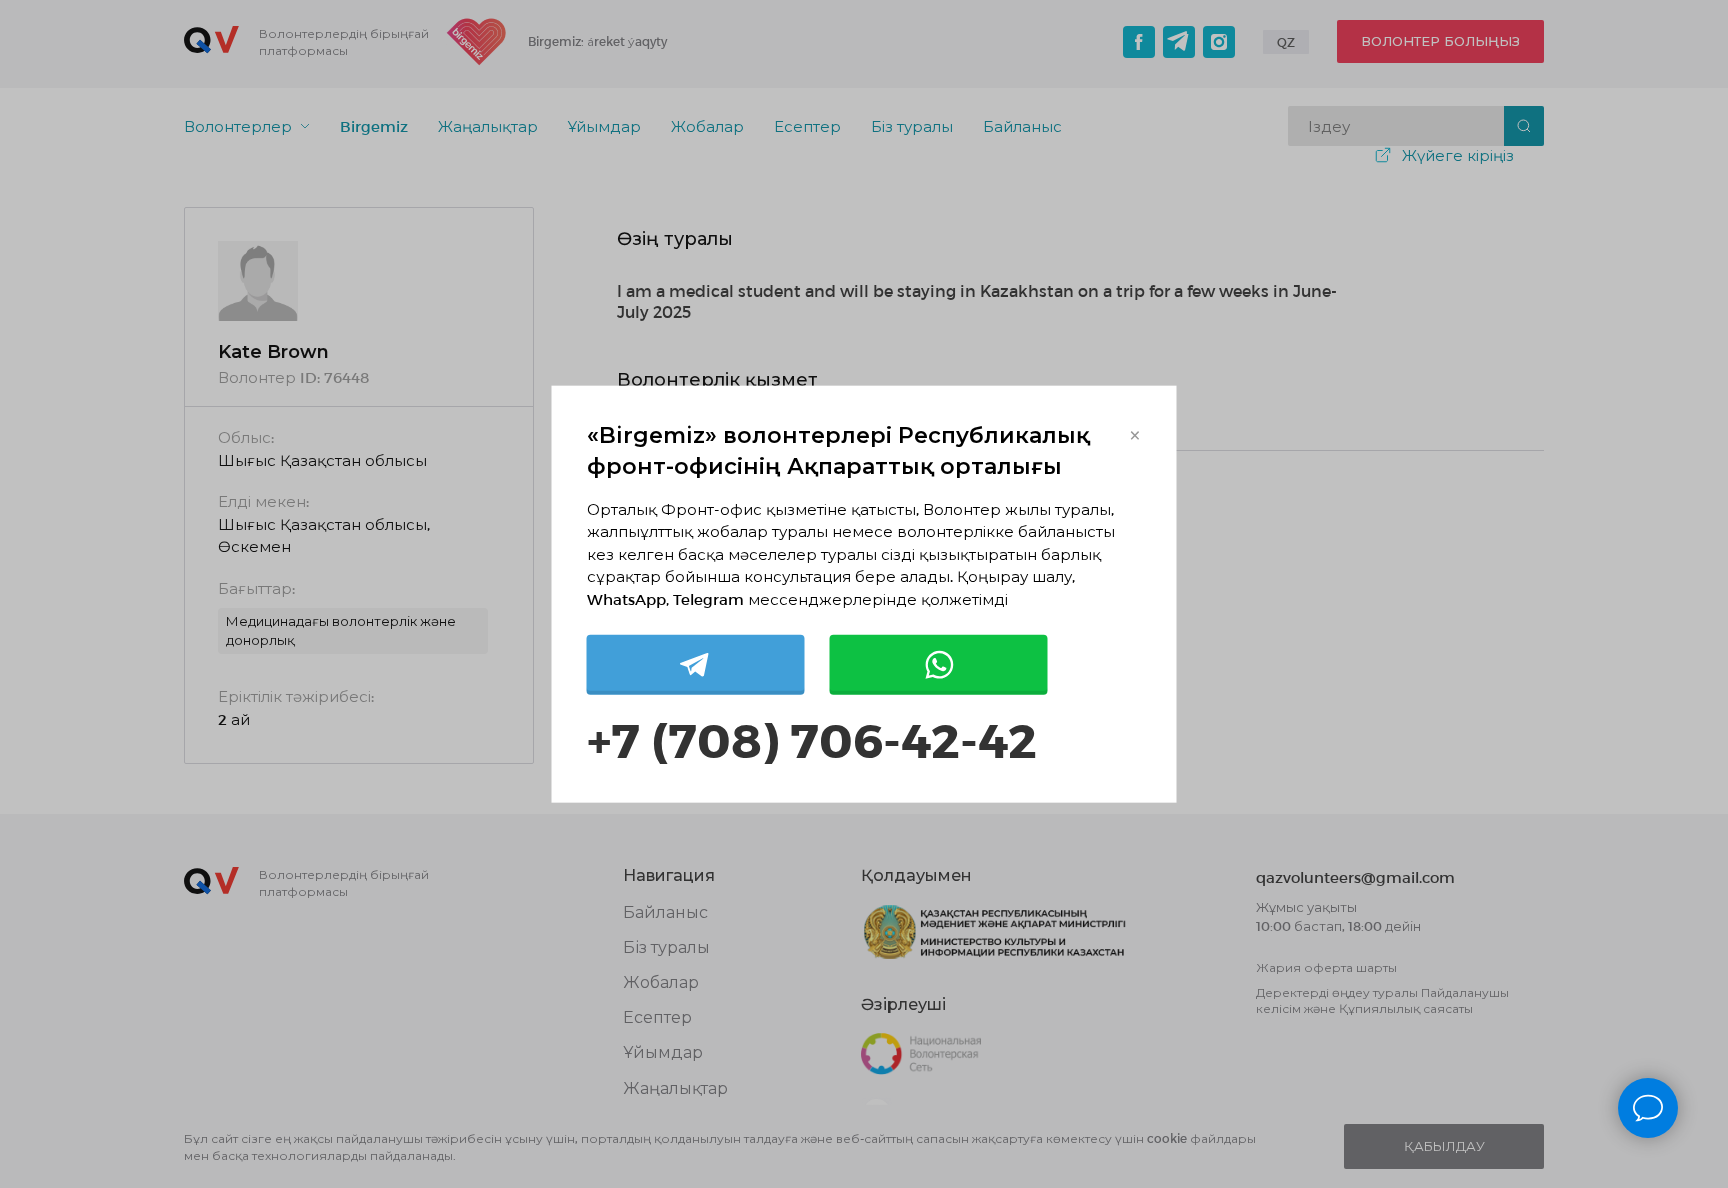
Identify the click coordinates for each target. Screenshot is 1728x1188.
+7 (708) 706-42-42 (812, 738)
